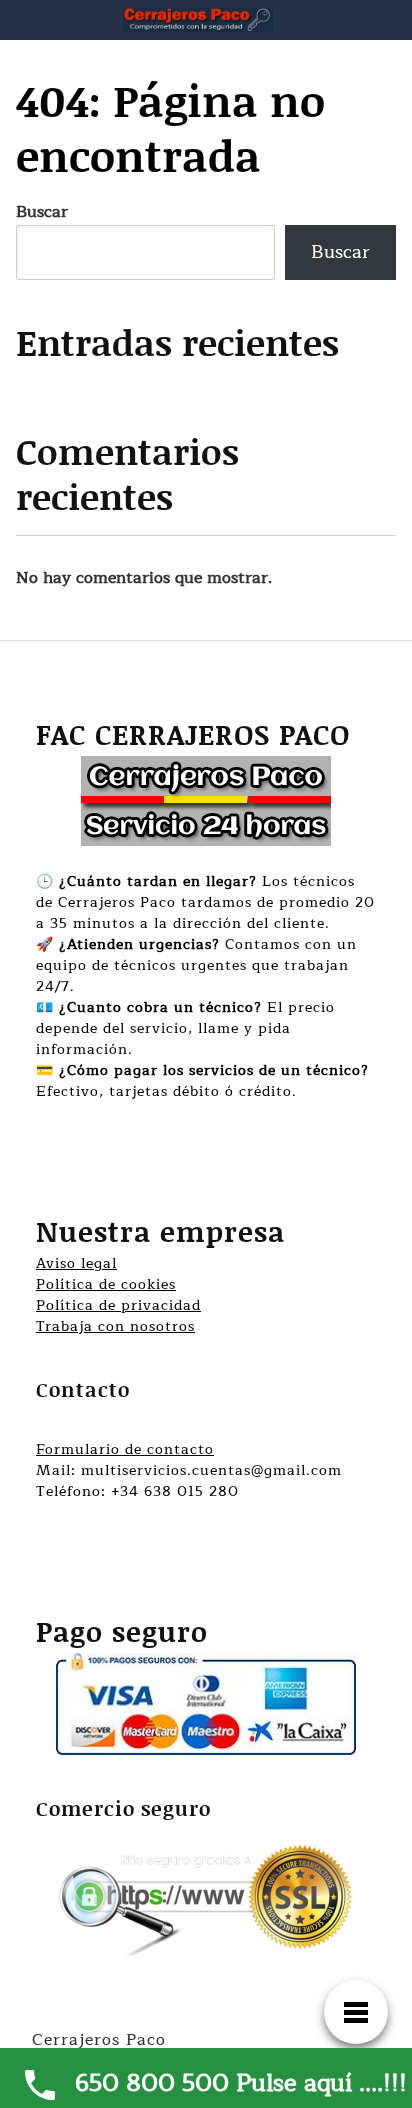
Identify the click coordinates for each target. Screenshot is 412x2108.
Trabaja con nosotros (115, 1326)
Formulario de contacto (125, 1449)
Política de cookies (106, 1284)
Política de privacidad (118, 1305)
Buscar (42, 212)
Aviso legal (76, 1263)
